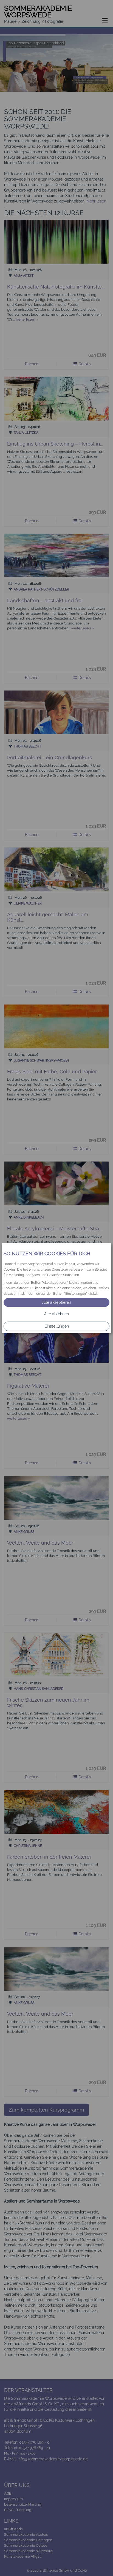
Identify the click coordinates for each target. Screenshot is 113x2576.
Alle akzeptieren (57, 1302)
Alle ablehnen (56, 1314)
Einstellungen (57, 1326)
